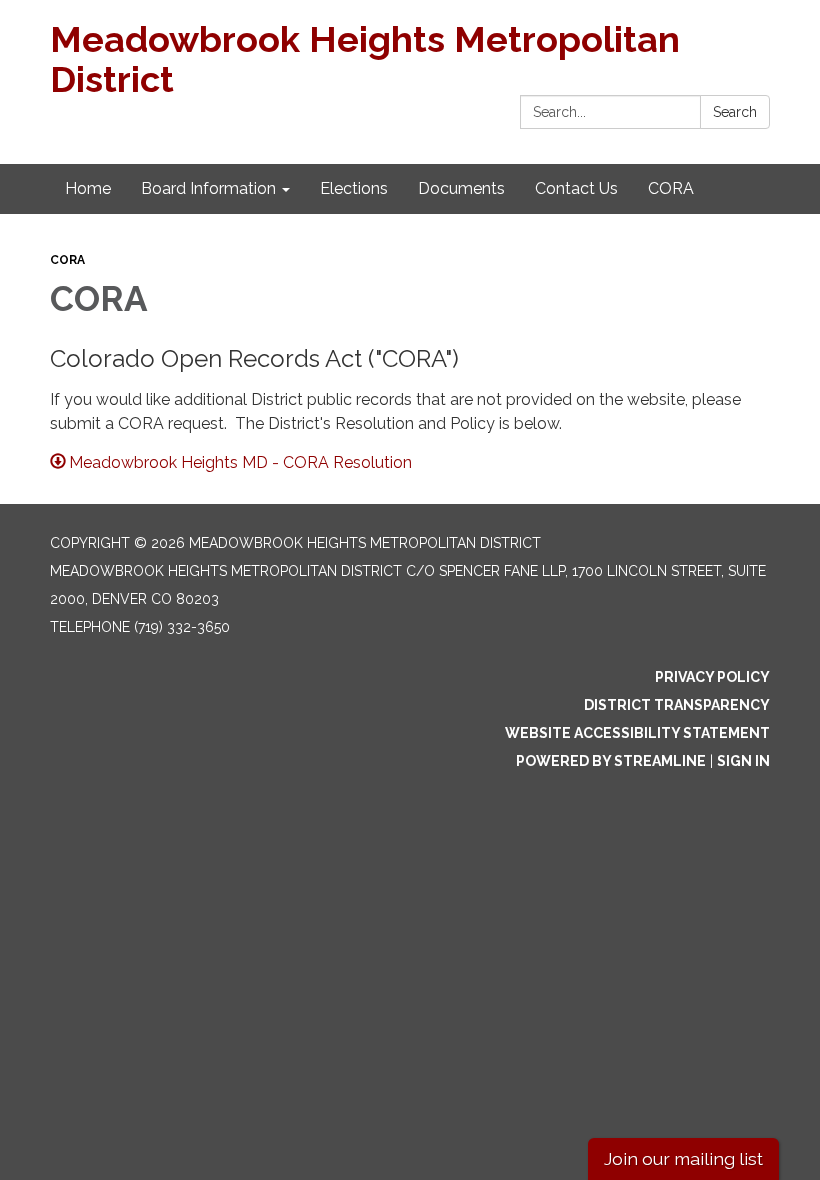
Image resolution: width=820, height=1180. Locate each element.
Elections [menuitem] (354, 188)
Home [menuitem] (88, 188)
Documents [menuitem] (461, 188)
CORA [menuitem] (671, 188)
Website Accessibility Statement (637, 733)
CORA (67, 260)
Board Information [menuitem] (208, 188)
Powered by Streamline (611, 761)
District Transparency (677, 705)
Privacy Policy (712, 677)
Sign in (743, 761)
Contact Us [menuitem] (576, 188)
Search (735, 112)
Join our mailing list (683, 1158)
